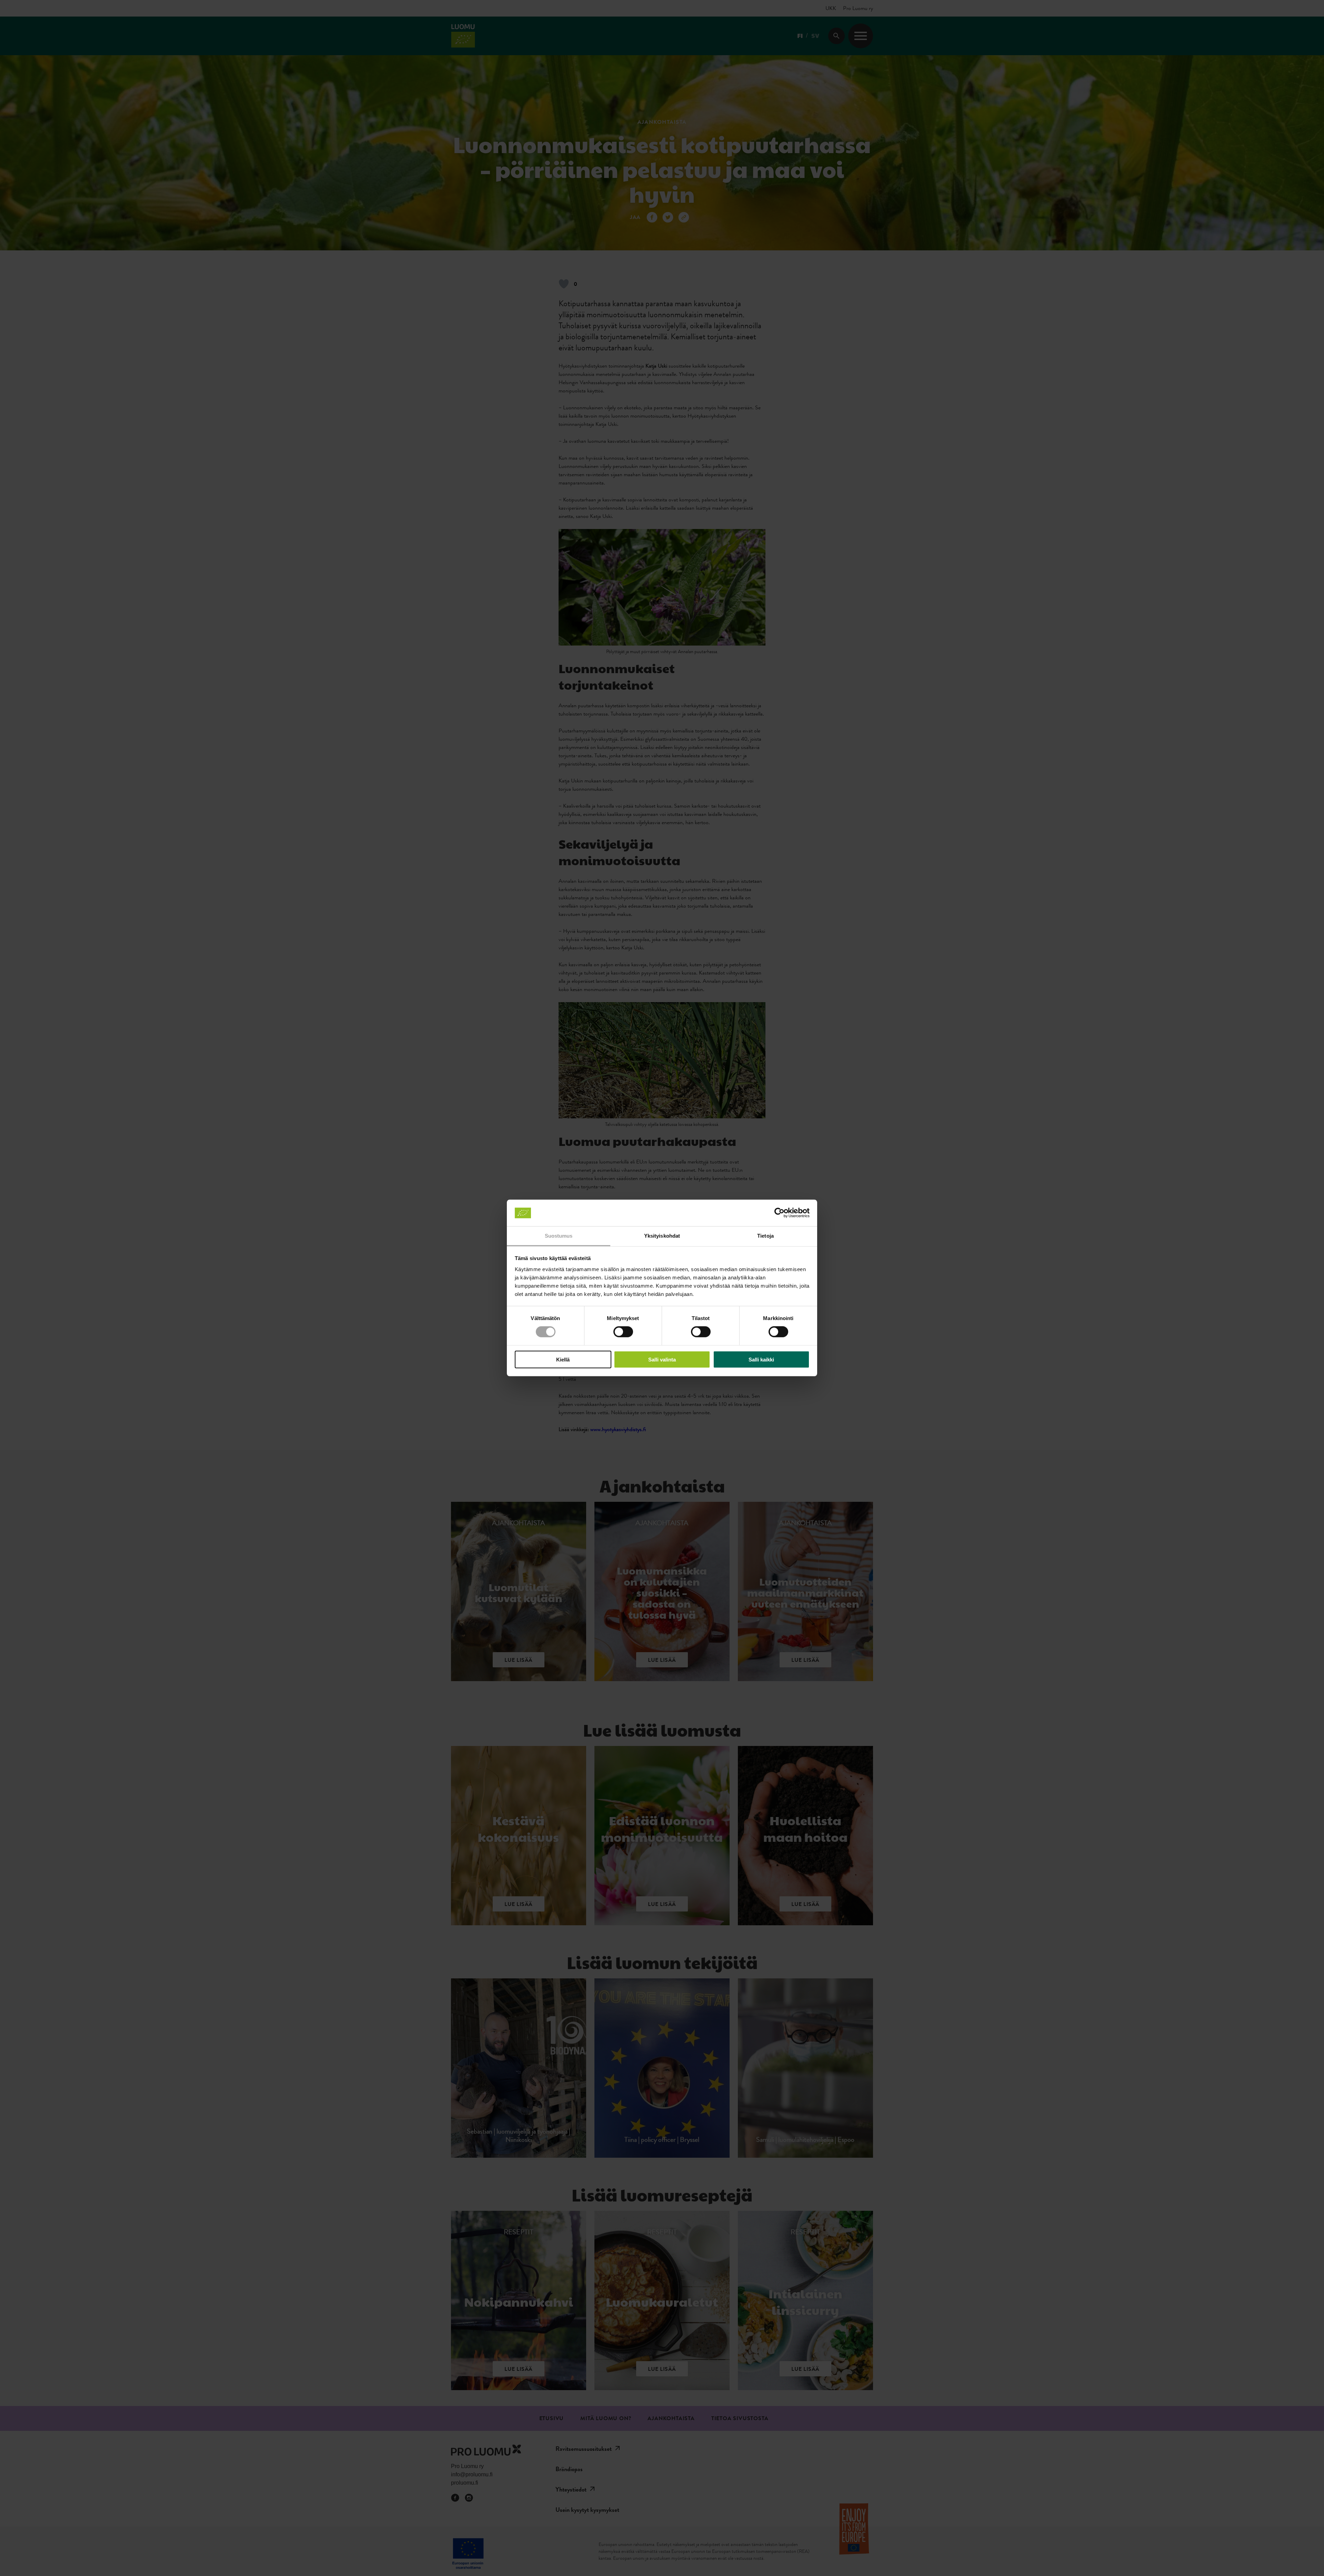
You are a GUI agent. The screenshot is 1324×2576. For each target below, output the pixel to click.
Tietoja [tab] (765, 1236)
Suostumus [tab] (559, 1236)
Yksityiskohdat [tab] (662, 1236)
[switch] (623, 1332)
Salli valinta (662, 1359)
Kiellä (563, 1359)
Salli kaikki (761, 1359)
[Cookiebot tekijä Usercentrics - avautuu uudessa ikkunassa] (779, 1213)
